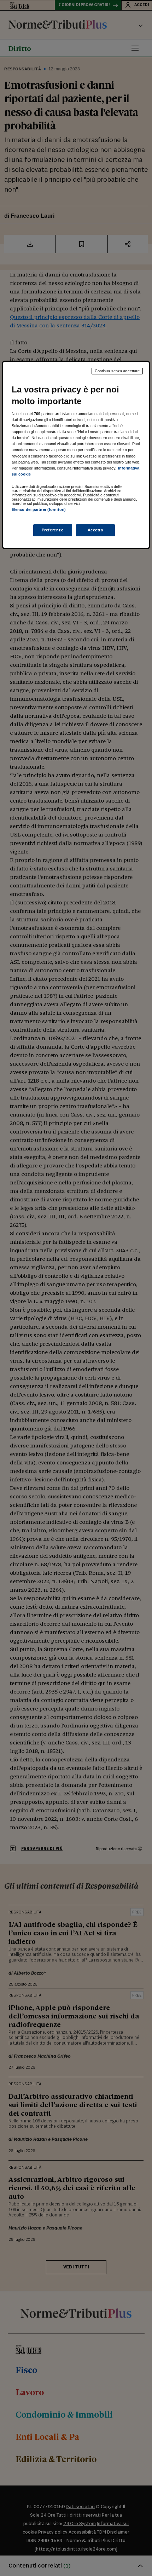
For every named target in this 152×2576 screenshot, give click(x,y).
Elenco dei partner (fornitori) (39, 509)
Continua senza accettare (117, 371)
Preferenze (53, 530)
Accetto (96, 530)
